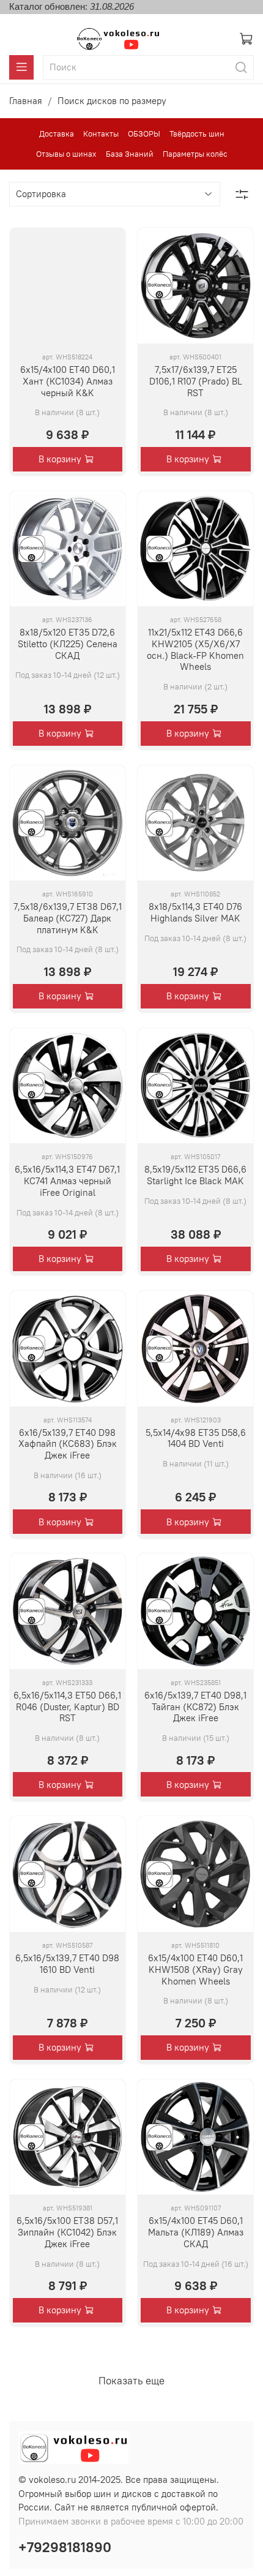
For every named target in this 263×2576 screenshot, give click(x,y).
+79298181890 (65, 2547)
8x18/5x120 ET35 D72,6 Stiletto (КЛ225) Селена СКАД (68, 644)
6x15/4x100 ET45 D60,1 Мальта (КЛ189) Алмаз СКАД (196, 2232)
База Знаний (130, 154)
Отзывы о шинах (66, 154)
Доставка (57, 134)
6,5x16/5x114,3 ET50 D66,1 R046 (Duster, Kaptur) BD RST (67, 1707)
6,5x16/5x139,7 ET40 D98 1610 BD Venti (67, 1964)
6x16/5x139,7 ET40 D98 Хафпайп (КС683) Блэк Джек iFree (68, 1444)
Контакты (101, 134)
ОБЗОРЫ (144, 134)
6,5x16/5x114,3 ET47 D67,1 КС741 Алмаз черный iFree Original (67, 1181)
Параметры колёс (195, 154)
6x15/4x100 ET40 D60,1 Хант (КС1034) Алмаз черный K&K (68, 381)
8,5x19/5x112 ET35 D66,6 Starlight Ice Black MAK (195, 1175)
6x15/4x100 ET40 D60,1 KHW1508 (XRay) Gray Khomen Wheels (195, 1970)
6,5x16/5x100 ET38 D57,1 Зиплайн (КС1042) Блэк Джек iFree (67, 2232)
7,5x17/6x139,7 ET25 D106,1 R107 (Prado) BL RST (196, 381)
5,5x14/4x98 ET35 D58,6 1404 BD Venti (196, 1438)
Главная (26, 101)
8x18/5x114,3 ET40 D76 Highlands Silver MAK (195, 912)
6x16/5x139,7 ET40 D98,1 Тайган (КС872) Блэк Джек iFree (195, 1707)
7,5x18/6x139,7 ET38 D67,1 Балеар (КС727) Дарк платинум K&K (68, 918)
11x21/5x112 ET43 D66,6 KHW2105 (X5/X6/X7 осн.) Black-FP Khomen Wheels (195, 649)
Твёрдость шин (197, 134)
